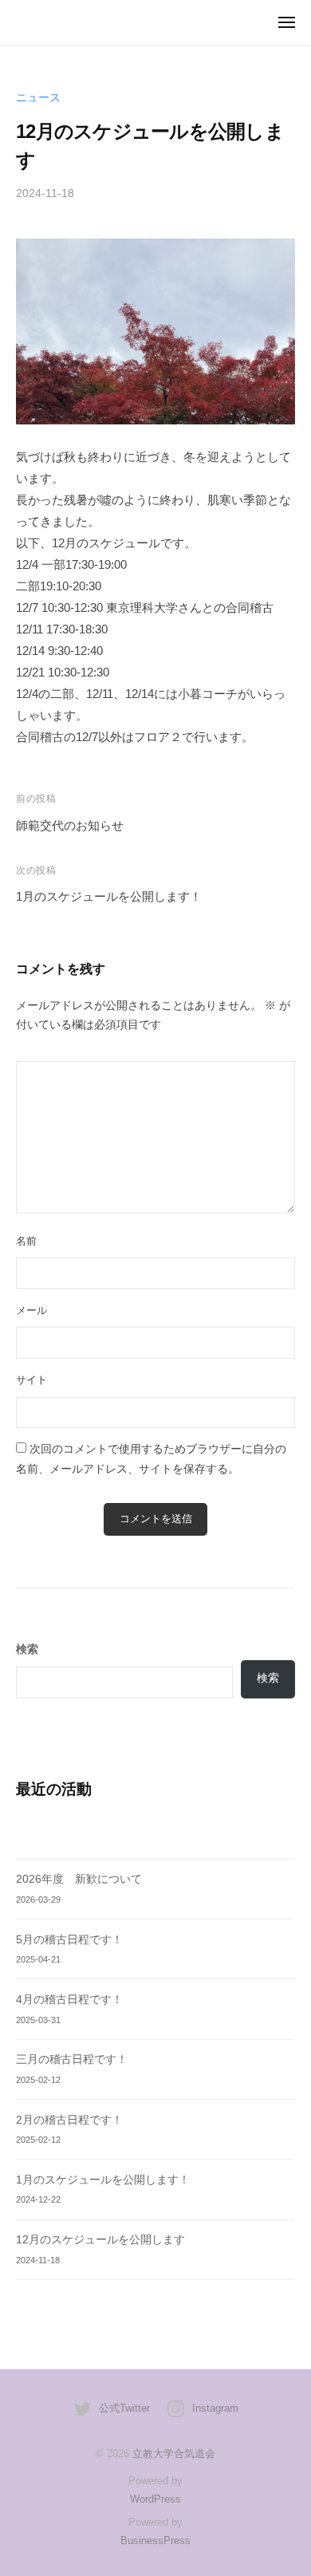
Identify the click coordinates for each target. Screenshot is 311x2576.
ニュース (38, 98)
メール (31, 1310)
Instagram (215, 2408)
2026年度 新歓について (79, 1879)
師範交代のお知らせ (70, 825)
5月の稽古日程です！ (69, 1940)
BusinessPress (155, 2540)
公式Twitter (124, 2408)
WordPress (155, 2499)
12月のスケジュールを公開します (100, 2240)
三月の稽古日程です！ (72, 2059)
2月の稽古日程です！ (69, 2120)
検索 (268, 1678)
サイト (31, 1380)
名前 (26, 1241)
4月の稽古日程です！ (69, 2000)
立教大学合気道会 (174, 2454)
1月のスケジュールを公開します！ (109, 896)
